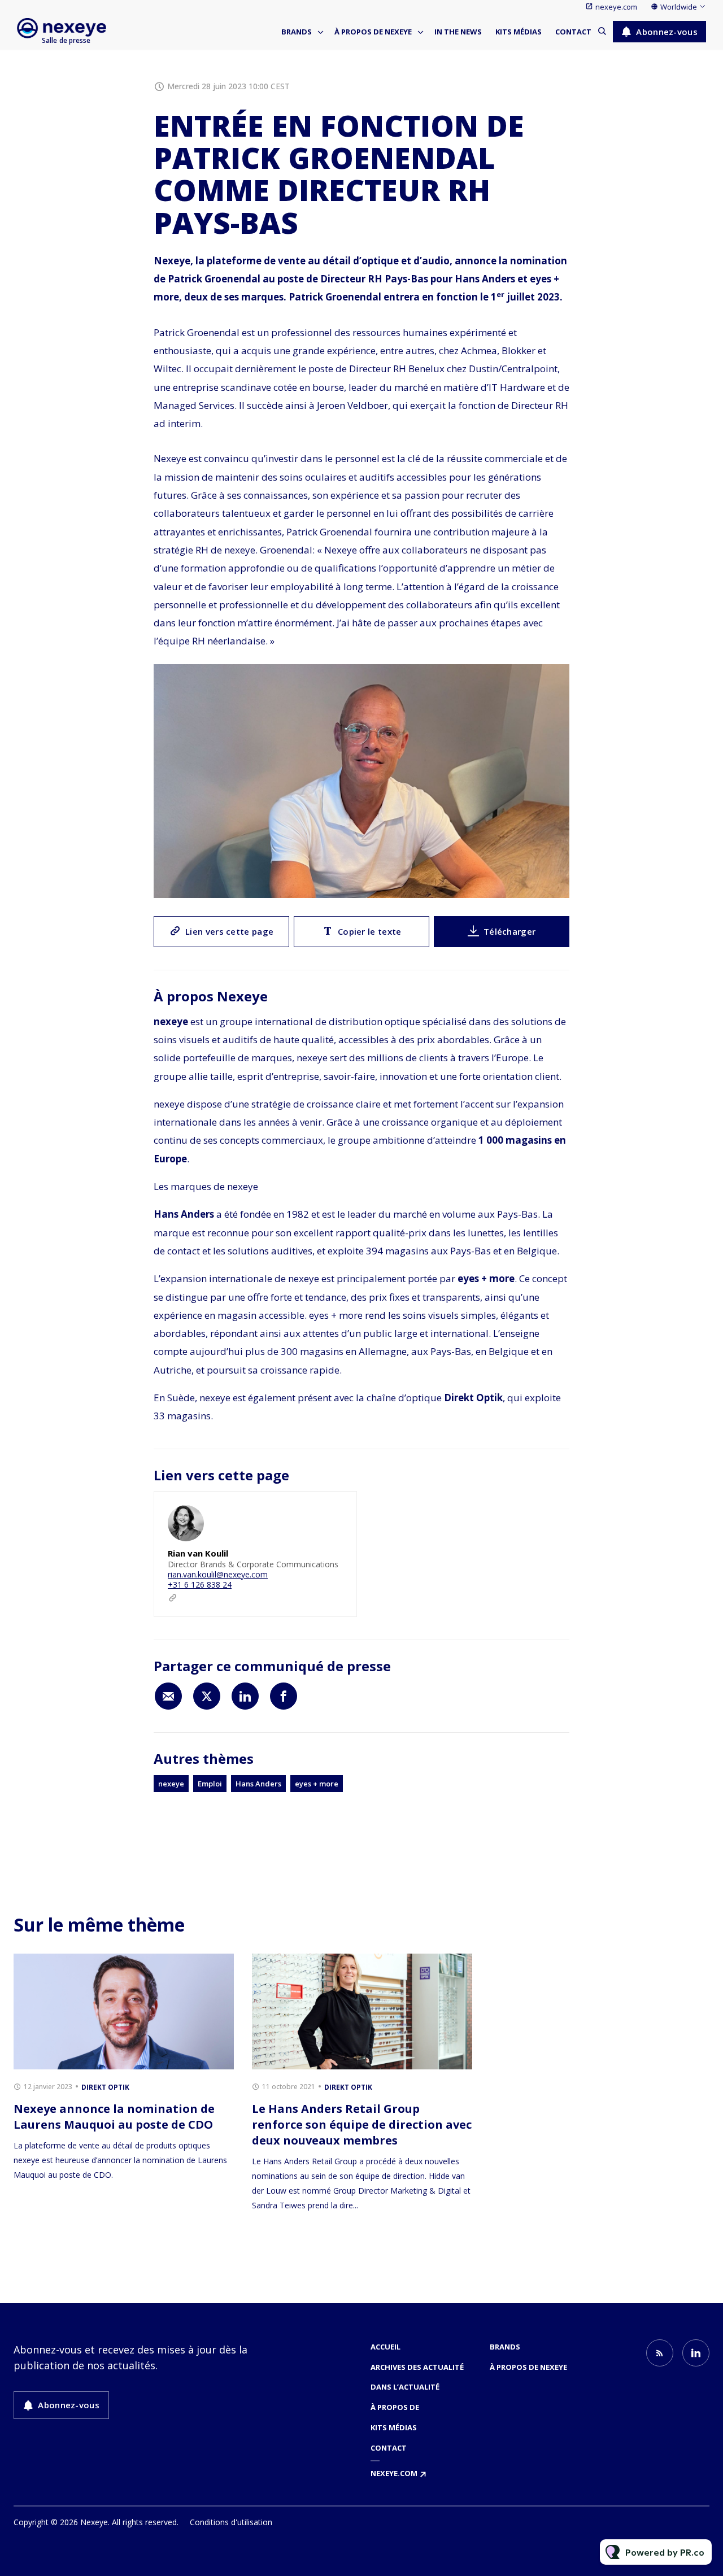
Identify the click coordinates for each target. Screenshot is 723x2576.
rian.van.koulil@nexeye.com (218, 1574)
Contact (573, 32)
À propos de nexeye (373, 32)
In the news (458, 32)
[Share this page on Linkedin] (245, 1696)
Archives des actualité (417, 2367)
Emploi (210, 1784)
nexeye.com (616, 7)
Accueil (386, 2347)
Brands (297, 32)
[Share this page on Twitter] (207, 1696)
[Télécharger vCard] (337, 1510)
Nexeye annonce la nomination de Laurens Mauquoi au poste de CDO (114, 2117)
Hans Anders (258, 1784)
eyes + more (317, 1784)
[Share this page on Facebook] (284, 1696)
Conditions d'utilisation (231, 2522)
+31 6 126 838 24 (200, 1585)
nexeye (171, 1784)
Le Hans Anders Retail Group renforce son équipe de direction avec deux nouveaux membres (362, 2124)
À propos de (395, 2407)
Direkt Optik (105, 2087)
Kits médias (519, 32)
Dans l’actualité (405, 2387)
